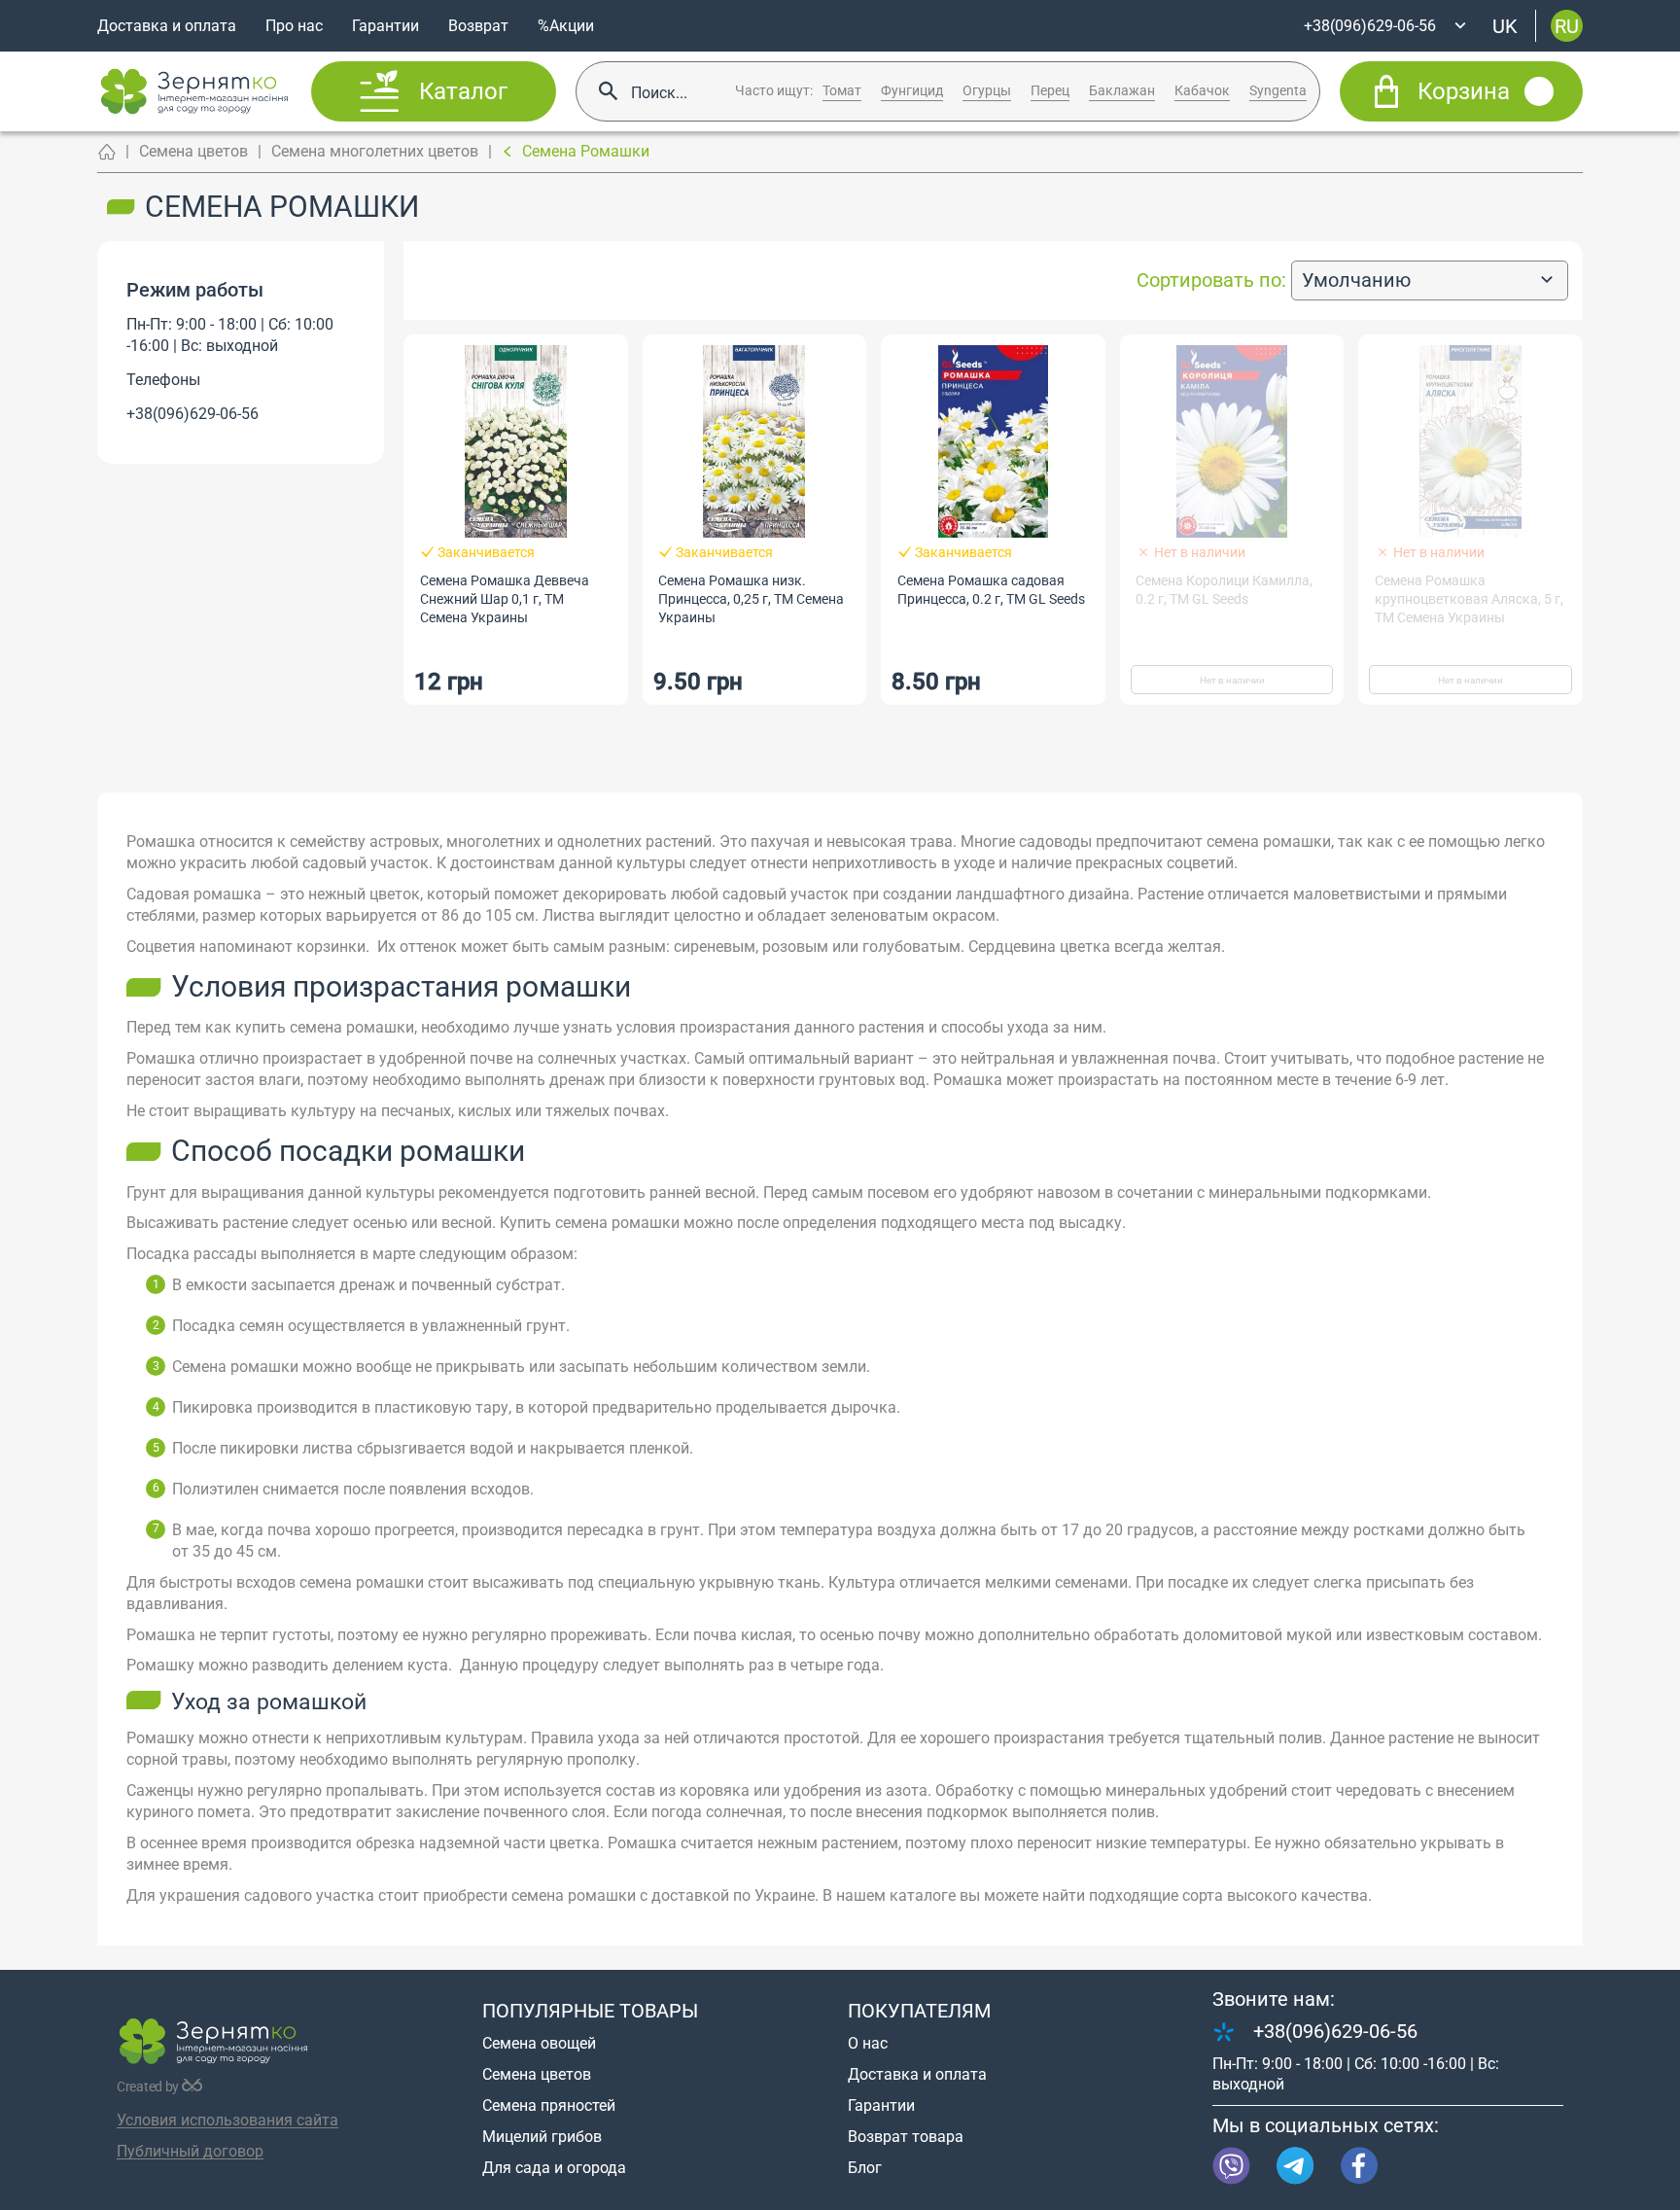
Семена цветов (193, 151)
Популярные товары (590, 2011)
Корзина (1464, 91)
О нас (868, 2043)
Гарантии (385, 26)
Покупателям (919, 2011)
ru (1567, 25)
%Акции (566, 26)
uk (1505, 25)
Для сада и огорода (554, 2168)
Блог (865, 2168)
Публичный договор (190, 2151)
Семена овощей (539, 2043)
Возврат (478, 26)
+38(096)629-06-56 (192, 414)
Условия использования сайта (227, 2120)
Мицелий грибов (542, 2137)
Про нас (294, 26)
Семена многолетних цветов (375, 151)
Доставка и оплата (167, 26)
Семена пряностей (549, 2105)
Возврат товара (906, 2137)
